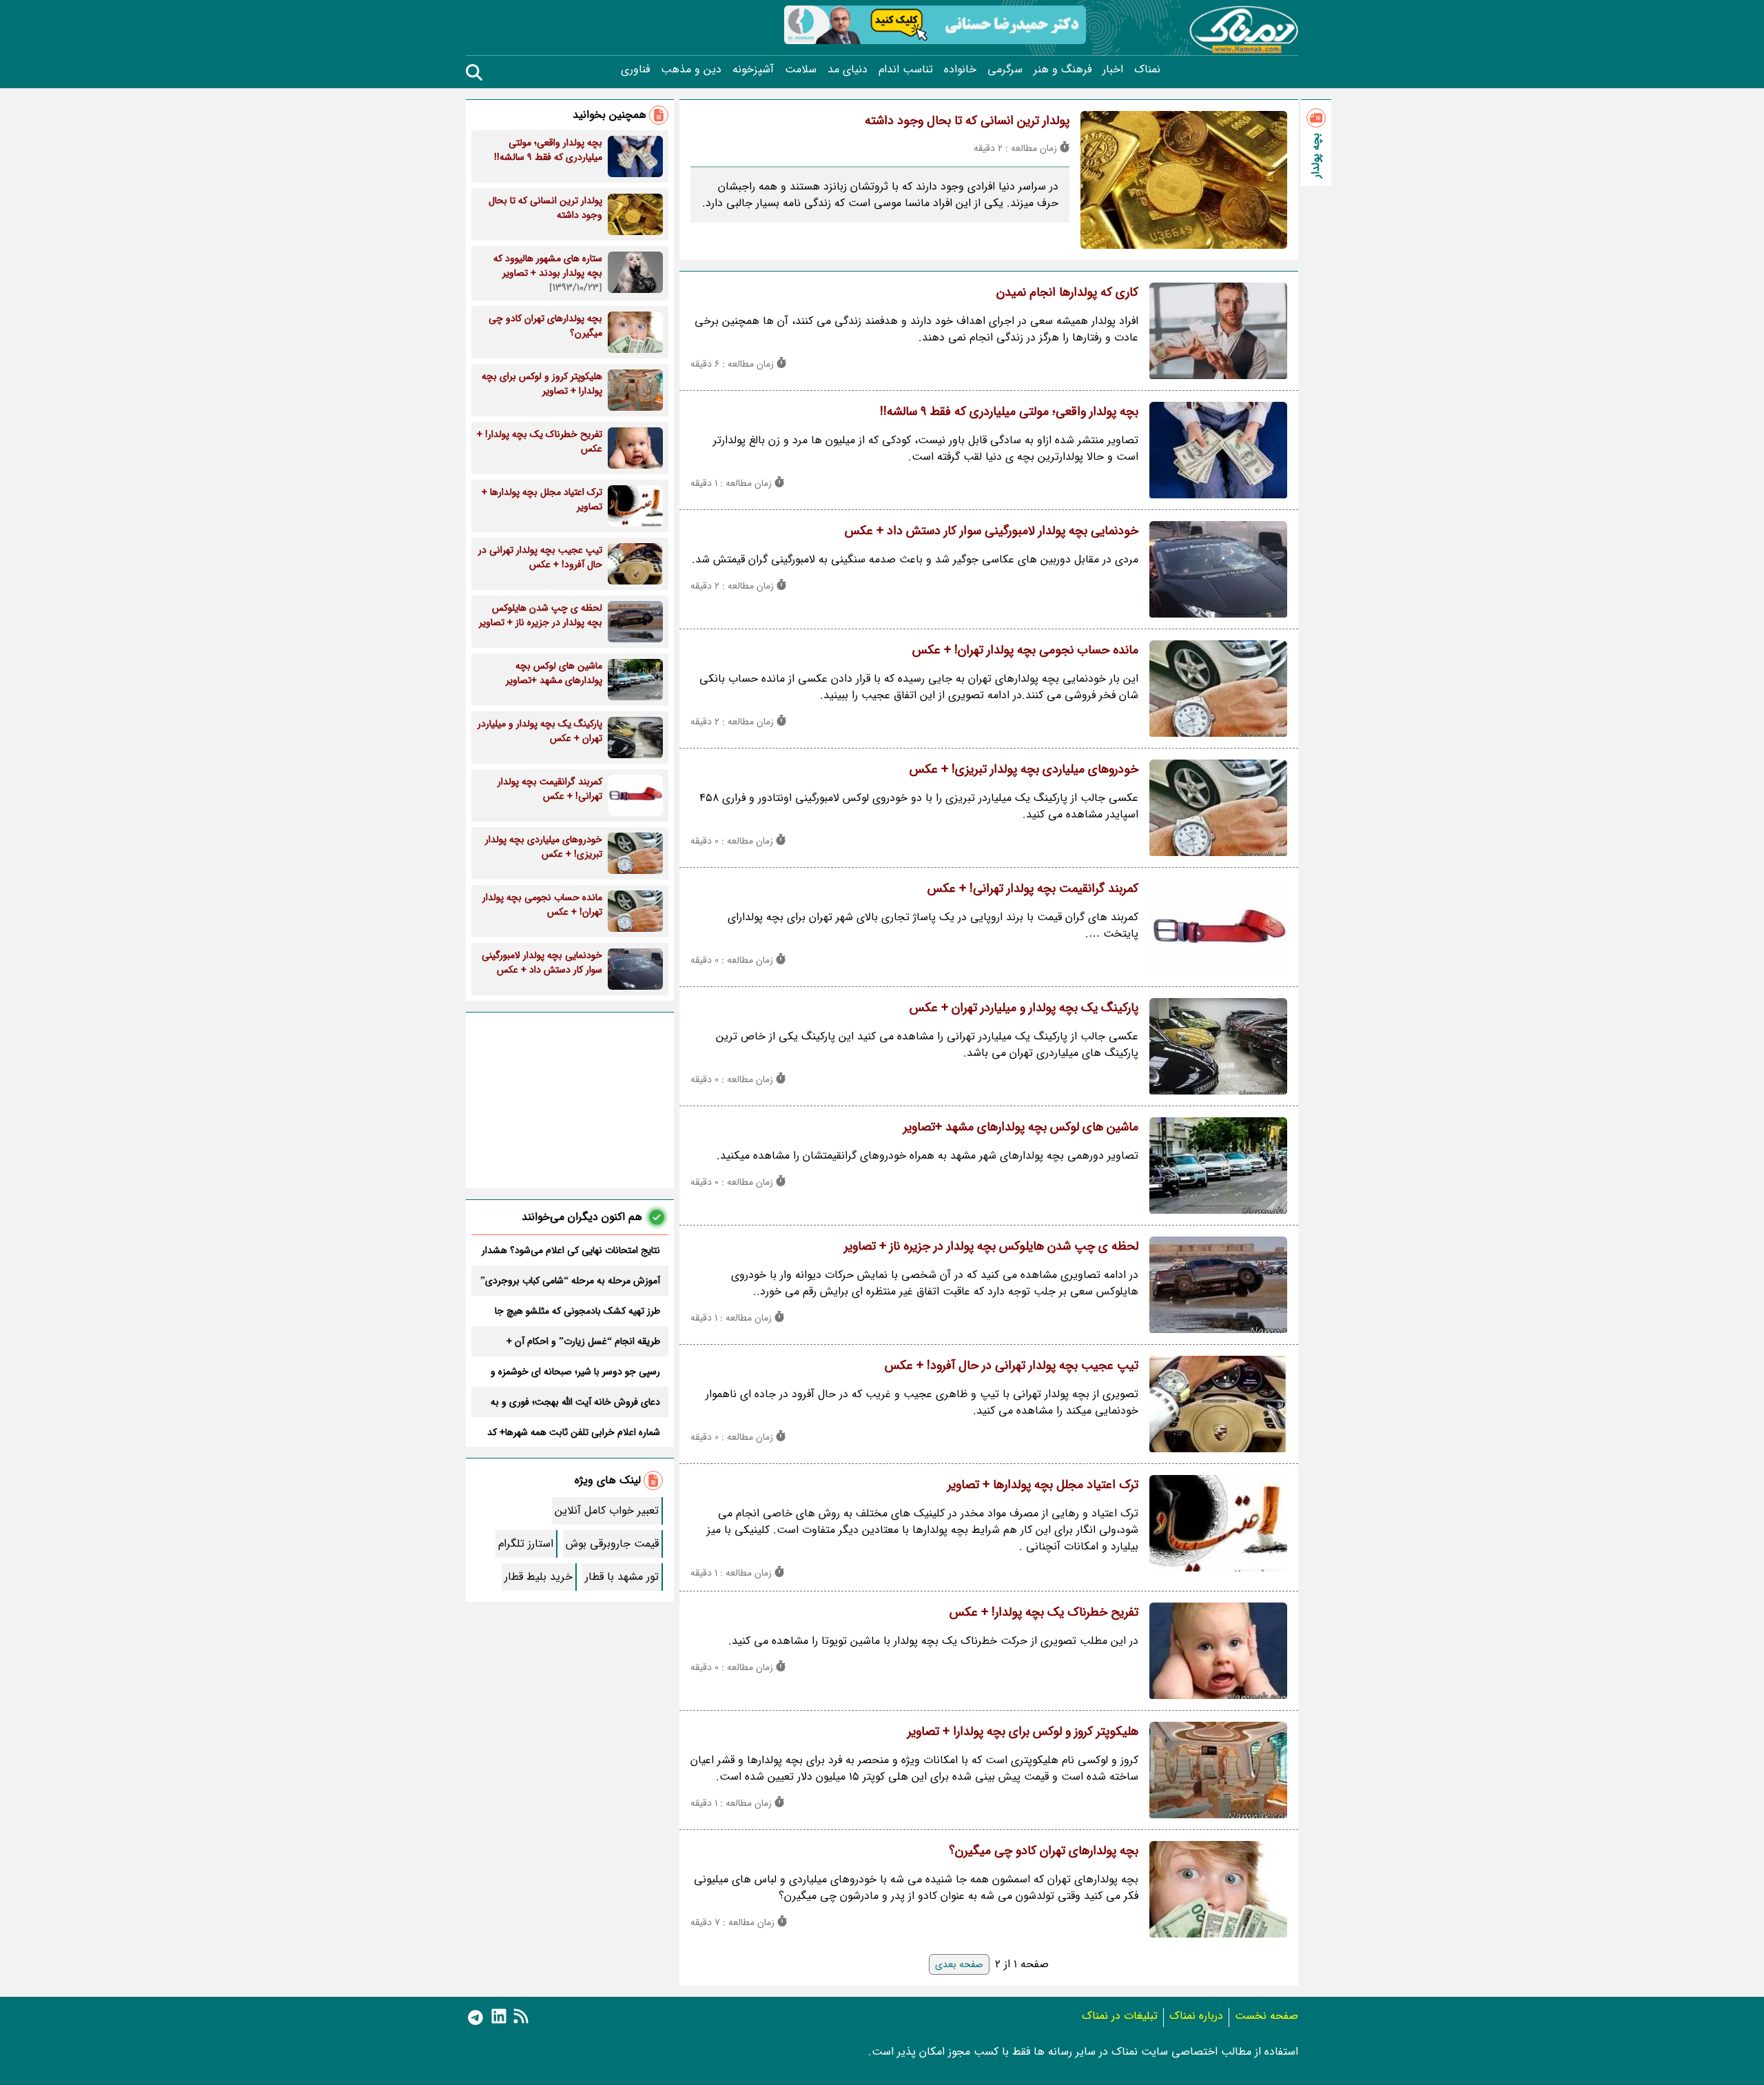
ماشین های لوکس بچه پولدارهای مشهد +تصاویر (1021, 1127)
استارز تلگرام (526, 1544)
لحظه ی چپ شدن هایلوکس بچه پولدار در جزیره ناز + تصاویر (991, 1246)
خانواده (960, 70)
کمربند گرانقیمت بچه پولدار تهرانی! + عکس (1033, 888)
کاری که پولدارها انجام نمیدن (1067, 292)
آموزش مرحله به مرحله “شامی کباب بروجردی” (570, 1281)
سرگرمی (1005, 70)
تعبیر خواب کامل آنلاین (607, 1511)
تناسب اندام (906, 70)
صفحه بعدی (959, 1964)
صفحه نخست (1266, 2016)
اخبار (1113, 70)
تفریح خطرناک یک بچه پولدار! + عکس (1044, 1612)
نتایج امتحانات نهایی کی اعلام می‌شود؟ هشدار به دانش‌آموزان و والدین (571, 1250)
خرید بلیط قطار (539, 1577)
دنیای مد (848, 70)
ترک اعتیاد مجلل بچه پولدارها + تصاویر (1043, 1485)
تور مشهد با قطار (622, 1577)
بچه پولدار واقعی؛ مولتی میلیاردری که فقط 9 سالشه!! (1009, 411)
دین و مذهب (691, 70)
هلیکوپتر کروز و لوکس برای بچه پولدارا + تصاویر (1023, 1731)
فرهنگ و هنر (1063, 70)
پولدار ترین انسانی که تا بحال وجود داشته (967, 121)
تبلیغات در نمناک (1120, 2016)
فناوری (635, 70)
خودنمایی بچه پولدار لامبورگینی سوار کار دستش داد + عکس (992, 531)
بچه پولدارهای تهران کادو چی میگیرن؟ (1044, 1851)
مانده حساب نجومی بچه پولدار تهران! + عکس (1025, 650)
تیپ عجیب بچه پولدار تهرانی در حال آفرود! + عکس (1012, 1365)
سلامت (801, 70)
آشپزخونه (753, 70)
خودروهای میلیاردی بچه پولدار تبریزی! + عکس (1024, 769)
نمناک (1147, 70)
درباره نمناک (1196, 2016)
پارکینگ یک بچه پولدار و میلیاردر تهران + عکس (1024, 1008)
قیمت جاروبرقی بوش (612, 1544)
